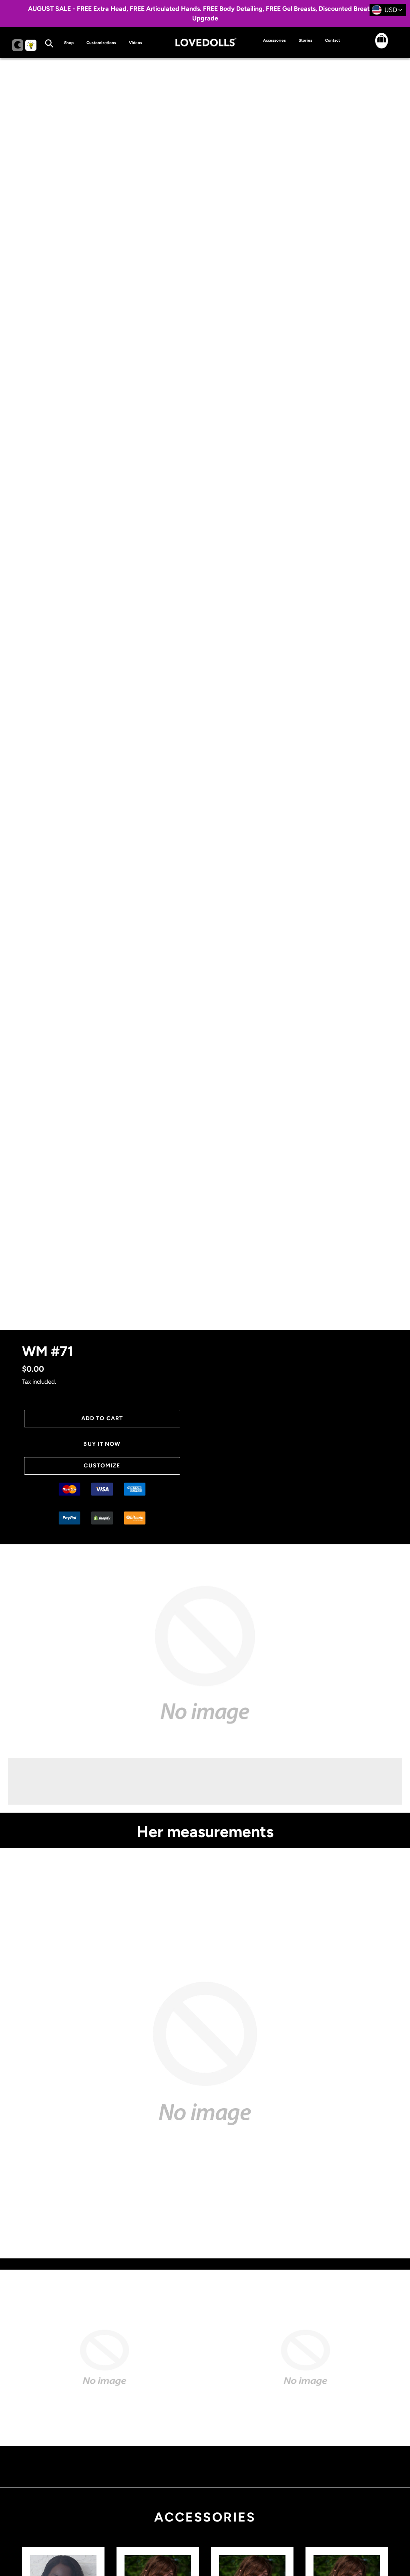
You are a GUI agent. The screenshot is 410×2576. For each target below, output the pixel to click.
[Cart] (375, 47)
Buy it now (102, 1444)
